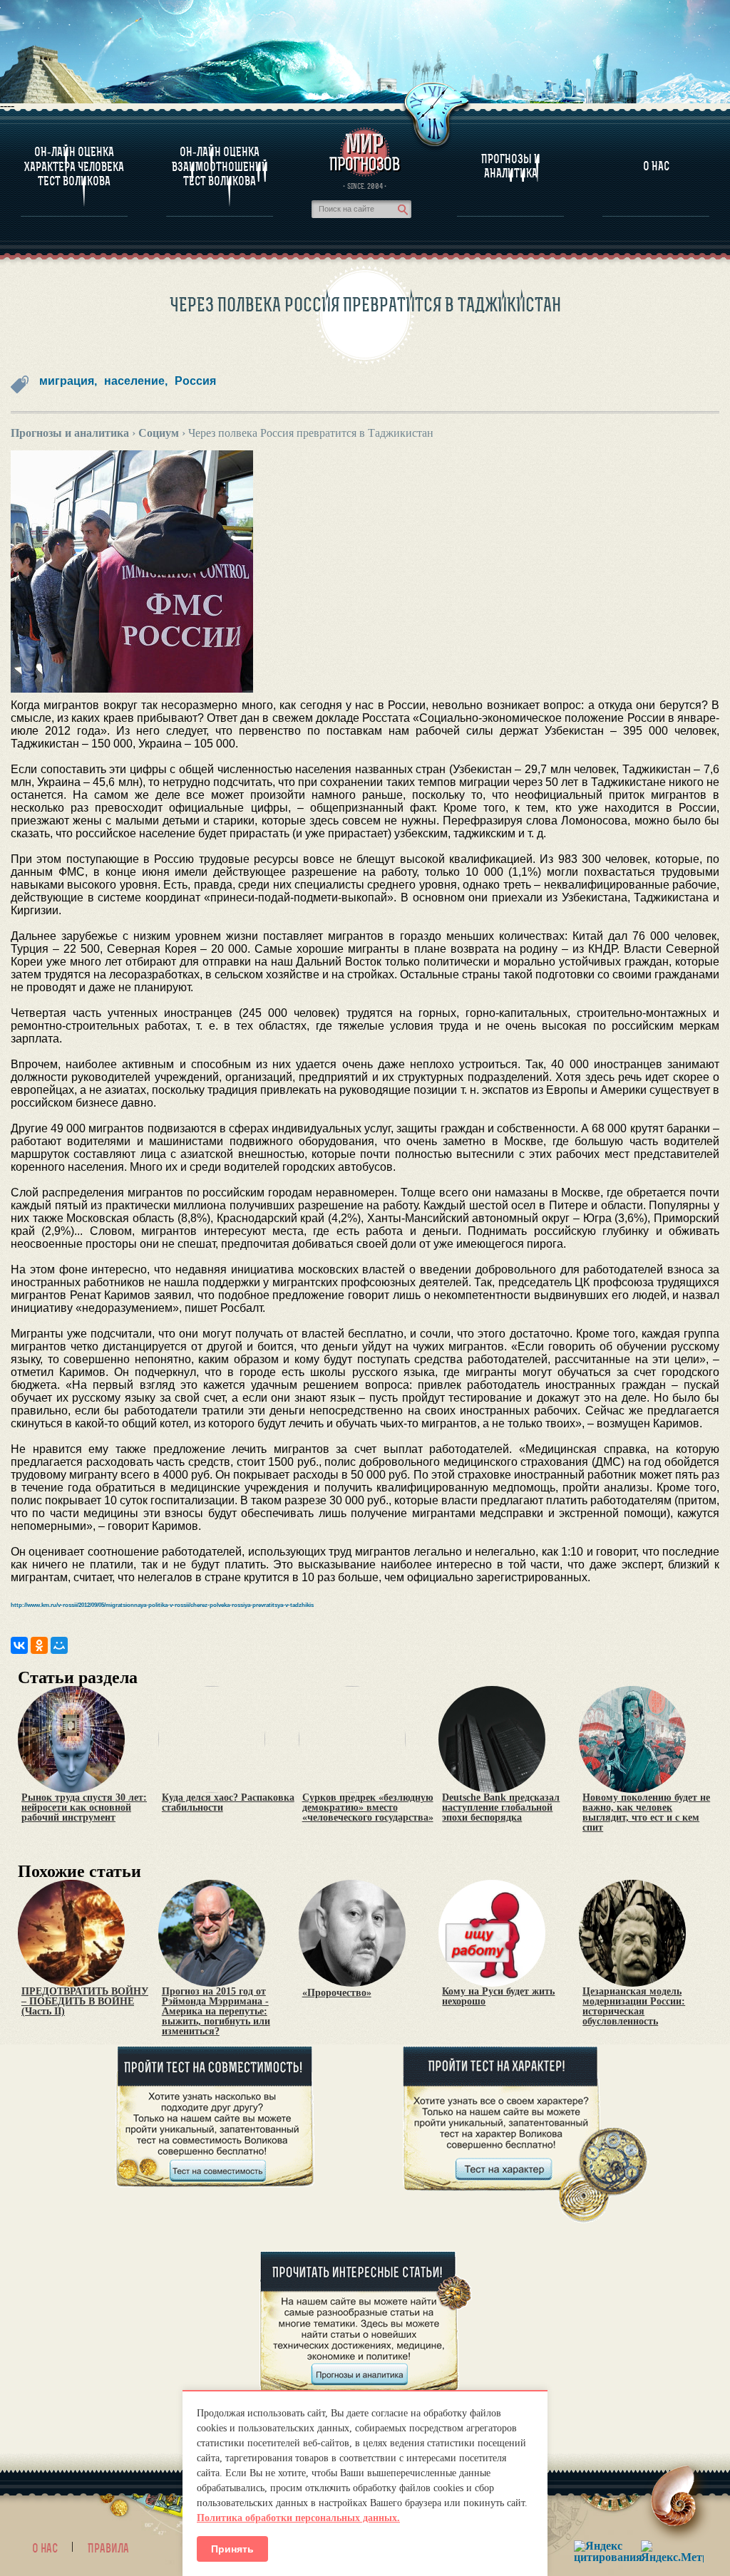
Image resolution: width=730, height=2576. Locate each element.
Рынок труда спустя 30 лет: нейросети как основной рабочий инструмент (84, 1808)
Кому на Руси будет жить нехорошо (498, 1997)
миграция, (68, 381)
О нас (45, 2548)
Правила (108, 2548)
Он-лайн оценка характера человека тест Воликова (74, 166)
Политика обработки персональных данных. (298, 2518)
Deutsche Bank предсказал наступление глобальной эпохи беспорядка (501, 1808)
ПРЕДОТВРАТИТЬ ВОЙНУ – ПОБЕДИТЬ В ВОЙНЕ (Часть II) (85, 2002)
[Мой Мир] (59, 1645)
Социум (159, 433)
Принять (232, 2549)
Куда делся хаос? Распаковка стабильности (228, 1803)
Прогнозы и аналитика (511, 166)
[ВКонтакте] (19, 1645)
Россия (195, 381)
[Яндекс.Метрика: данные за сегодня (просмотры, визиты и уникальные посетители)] (672, 2551)
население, (136, 381)
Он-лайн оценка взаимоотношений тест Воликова (220, 166)
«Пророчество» (337, 1993)
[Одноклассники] (39, 1645)
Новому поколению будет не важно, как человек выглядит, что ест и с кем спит (646, 1813)
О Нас (656, 166)
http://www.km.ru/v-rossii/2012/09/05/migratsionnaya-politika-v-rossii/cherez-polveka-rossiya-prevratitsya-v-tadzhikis (162, 1605)
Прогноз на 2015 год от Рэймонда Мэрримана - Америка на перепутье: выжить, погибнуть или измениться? (216, 2012)
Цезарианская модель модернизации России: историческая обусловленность (634, 2007)
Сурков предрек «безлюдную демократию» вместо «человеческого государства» (368, 1808)
